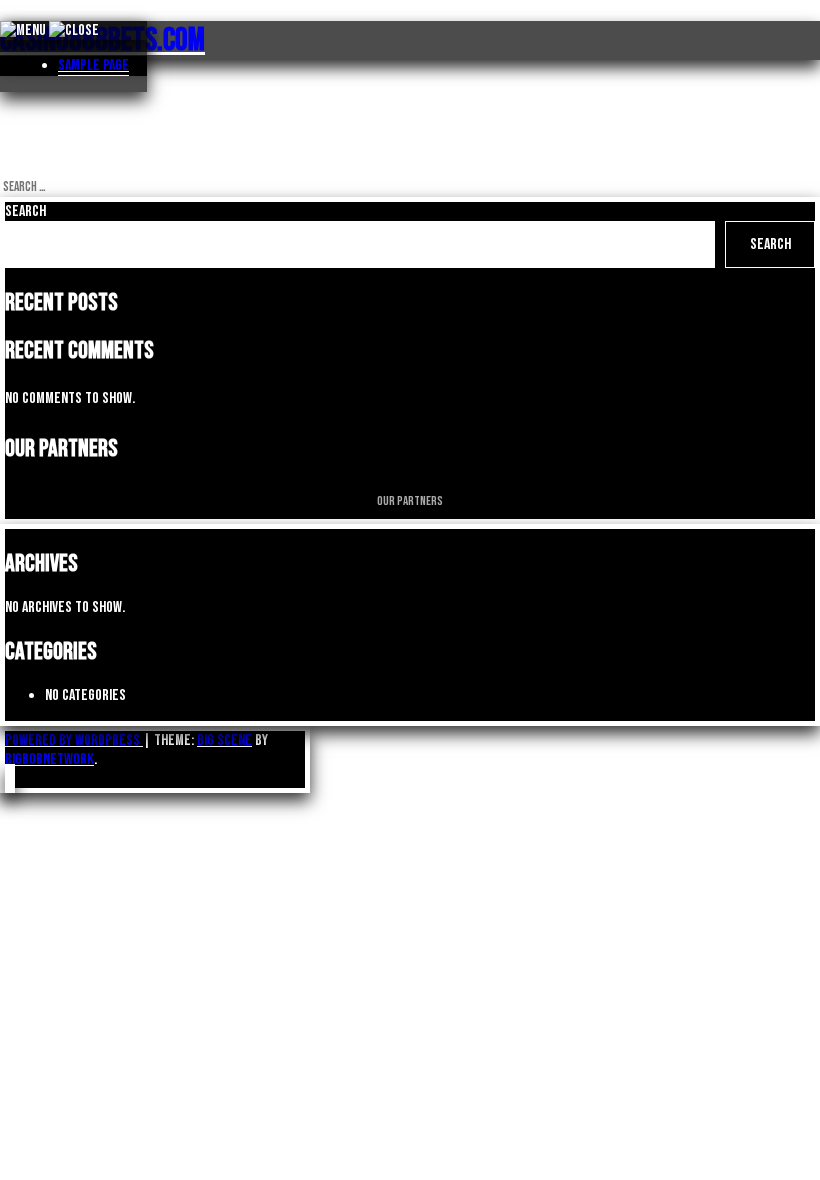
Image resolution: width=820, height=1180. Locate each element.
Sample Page (93, 65)
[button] (10, 778)
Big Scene (224, 740)
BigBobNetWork (49, 759)
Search (25, 211)
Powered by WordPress (74, 740)
